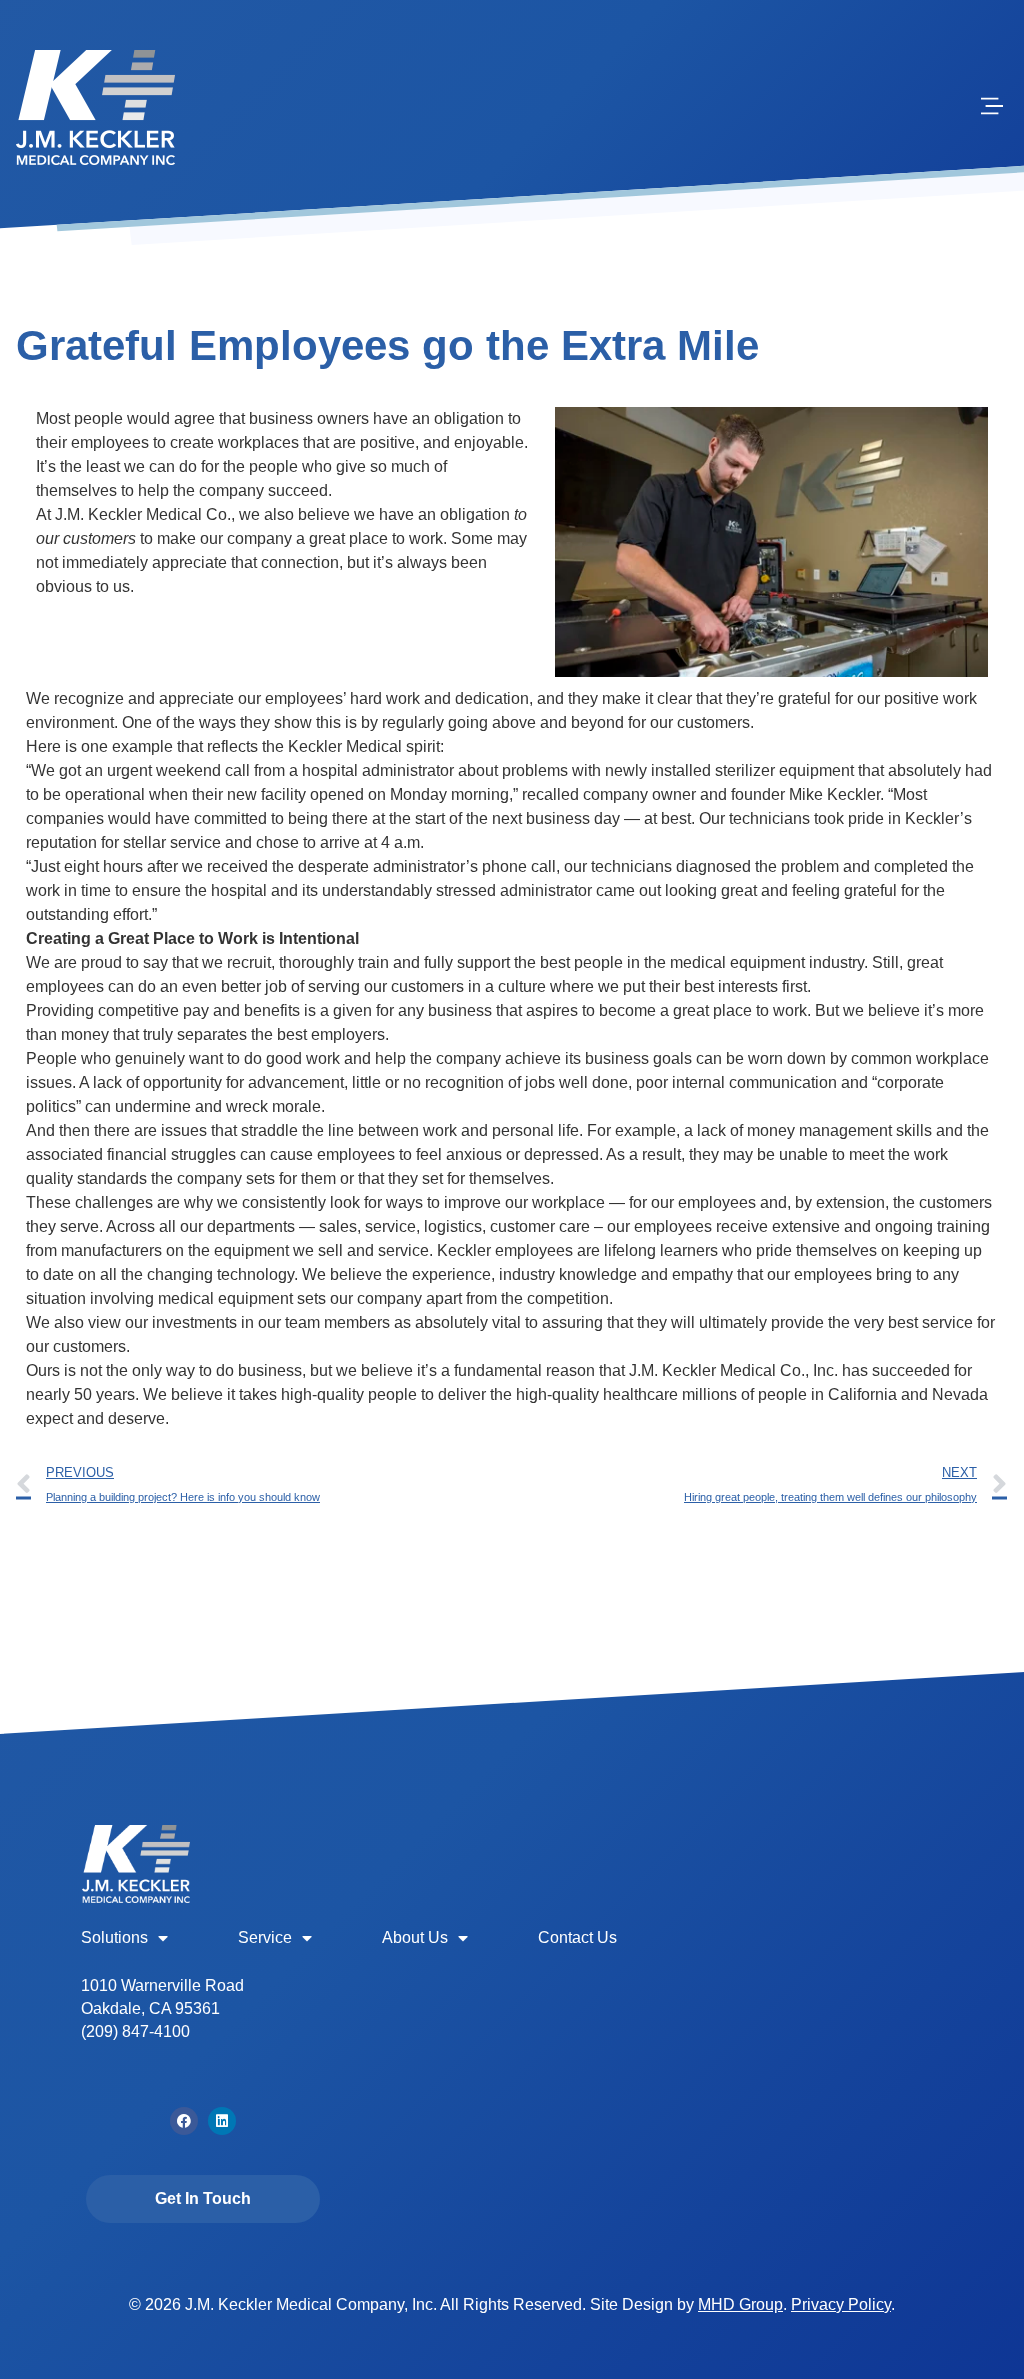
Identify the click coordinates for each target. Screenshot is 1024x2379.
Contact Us (577, 1937)
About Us (415, 1937)
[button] (991, 107)
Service (265, 1937)
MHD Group (740, 2304)
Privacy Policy (841, 2304)
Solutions (114, 1937)
